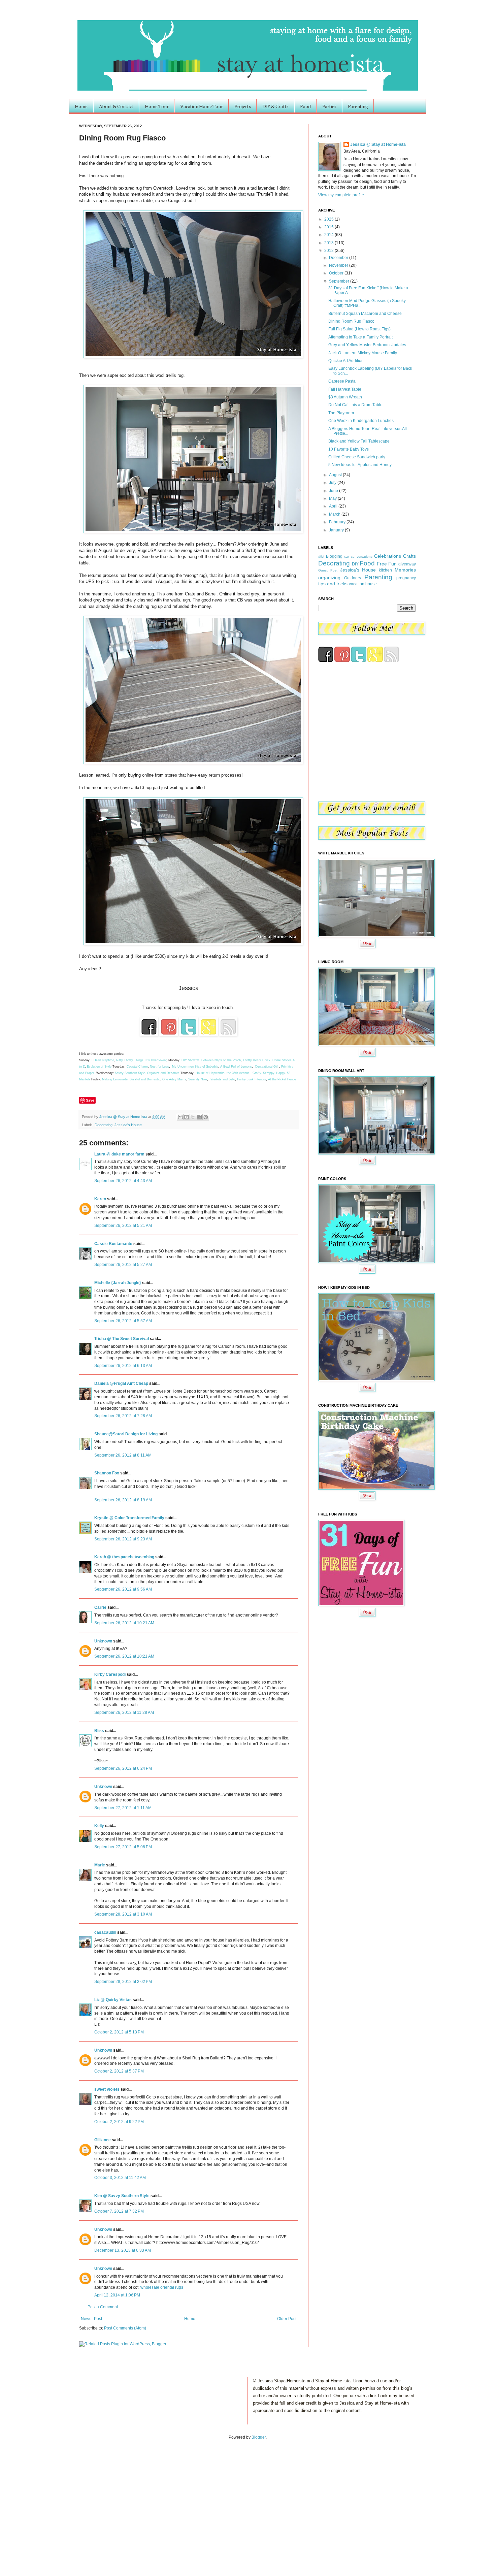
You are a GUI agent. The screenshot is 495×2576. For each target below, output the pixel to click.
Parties (329, 106)
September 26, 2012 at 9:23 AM (123, 1539)
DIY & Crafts (275, 106)
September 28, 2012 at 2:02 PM (123, 1982)
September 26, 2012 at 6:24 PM (123, 1768)
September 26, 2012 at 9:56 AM (123, 1589)
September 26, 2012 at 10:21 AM (124, 1623)
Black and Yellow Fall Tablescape (359, 441)
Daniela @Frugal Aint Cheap (121, 1383)
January (337, 530)
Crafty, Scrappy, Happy (269, 1073)
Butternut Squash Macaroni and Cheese (365, 314)
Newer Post (91, 2319)
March (335, 514)
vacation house (363, 584)
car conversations (358, 557)
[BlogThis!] (187, 1117)
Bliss (99, 1731)
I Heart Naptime (103, 1060)
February (338, 522)
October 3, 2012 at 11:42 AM (120, 2178)
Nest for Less (159, 1067)
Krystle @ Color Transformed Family (129, 1518)
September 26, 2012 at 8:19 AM (123, 1500)
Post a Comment (103, 2307)
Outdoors (353, 578)
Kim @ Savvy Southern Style (122, 2196)
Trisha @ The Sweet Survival (122, 1339)
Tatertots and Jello (222, 1079)
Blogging (334, 556)
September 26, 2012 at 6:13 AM (123, 1366)
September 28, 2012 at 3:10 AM (123, 1914)
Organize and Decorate (163, 1073)
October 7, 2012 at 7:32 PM (119, 2211)
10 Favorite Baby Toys (349, 449)
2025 (329, 219)
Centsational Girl (267, 1067)
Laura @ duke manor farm (119, 1154)
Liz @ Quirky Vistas (113, 2000)
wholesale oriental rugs (162, 2287)
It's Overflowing (156, 1060)
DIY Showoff (190, 1060)
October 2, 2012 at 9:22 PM (119, 2122)
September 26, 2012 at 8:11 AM (123, 1455)
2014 (329, 235)
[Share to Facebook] (199, 1117)
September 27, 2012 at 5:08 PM (123, 1847)
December (339, 258)
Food (305, 106)
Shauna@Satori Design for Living (126, 1434)
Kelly (99, 1826)
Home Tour (157, 106)
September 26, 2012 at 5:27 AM (123, 1265)
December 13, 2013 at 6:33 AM (123, 2250)
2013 (329, 243)
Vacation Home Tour (202, 106)
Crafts (409, 556)
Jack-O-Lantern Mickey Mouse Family (363, 353)
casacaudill (105, 1932)
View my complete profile (341, 195)
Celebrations (388, 556)
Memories (405, 570)
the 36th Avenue (238, 1073)
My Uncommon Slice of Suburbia (195, 1067)
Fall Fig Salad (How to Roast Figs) (359, 329)
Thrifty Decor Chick (257, 1060)
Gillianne (103, 2140)
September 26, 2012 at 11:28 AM (124, 1713)
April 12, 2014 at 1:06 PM (117, 2295)
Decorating (104, 1125)
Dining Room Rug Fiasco (351, 321)
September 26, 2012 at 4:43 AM (123, 1181)
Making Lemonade (115, 1079)
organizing (329, 578)
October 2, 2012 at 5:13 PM (119, 2032)
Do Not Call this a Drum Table (355, 405)
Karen (101, 1199)
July (333, 483)
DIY (355, 564)
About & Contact (116, 106)
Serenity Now (198, 1079)
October (337, 273)
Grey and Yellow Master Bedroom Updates (367, 345)
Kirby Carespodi (110, 1674)
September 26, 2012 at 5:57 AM (123, 1321)
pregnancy (406, 578)
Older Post (287, 2319)
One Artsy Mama (174, 1079)
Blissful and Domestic (145, 1079)
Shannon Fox (107, 1473)
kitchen (385, 570)
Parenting (358, 106)
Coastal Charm (137, 1067)
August (336, 475)
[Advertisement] (70, 2501)
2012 (329, 251)
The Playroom (341, 413)
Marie (100, 1865)
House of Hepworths (210, 1073)
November (339, 265)
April (334, 506)
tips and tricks (333, 584)
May (333, 498)
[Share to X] (193, 1117)
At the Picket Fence (282, 1079)
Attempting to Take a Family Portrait (360, 337)
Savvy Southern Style (130, 1073)
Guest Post (328, 570)
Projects (243, 106)
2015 (329, 227)
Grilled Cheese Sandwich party (357, 457)
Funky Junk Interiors (252, 1079)
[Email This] (180, 1117)
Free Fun (387, 564)
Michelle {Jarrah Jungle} (118, 1283)
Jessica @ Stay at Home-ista (124, 1117)
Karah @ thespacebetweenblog (124, 1557)
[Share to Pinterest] (206, 1117)
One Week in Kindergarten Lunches (361, 421)
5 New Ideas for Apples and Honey (360, 465)
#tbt (321, 556)
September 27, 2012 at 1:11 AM (123, 1808)
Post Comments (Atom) (125, 2328)
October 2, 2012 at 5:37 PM (119, 2071)
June (334, 491)
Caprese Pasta (342, 381)
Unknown (103, 1641)
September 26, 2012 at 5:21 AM (123, 1226)
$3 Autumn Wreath (345, 397)
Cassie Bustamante (113, 1244)
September (340, 281)
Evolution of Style (100, 1067)
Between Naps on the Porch (221, 1060)
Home (81, 106)
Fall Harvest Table (345, 389)
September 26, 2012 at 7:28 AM (123, 1416)
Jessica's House (128, 1125)
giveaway (407, 564)
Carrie (100, 1607)
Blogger (259, 2437)
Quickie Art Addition (346, 361)
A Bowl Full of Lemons (236, 1067)
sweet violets (107, 2089)
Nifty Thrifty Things (130, 1060)
